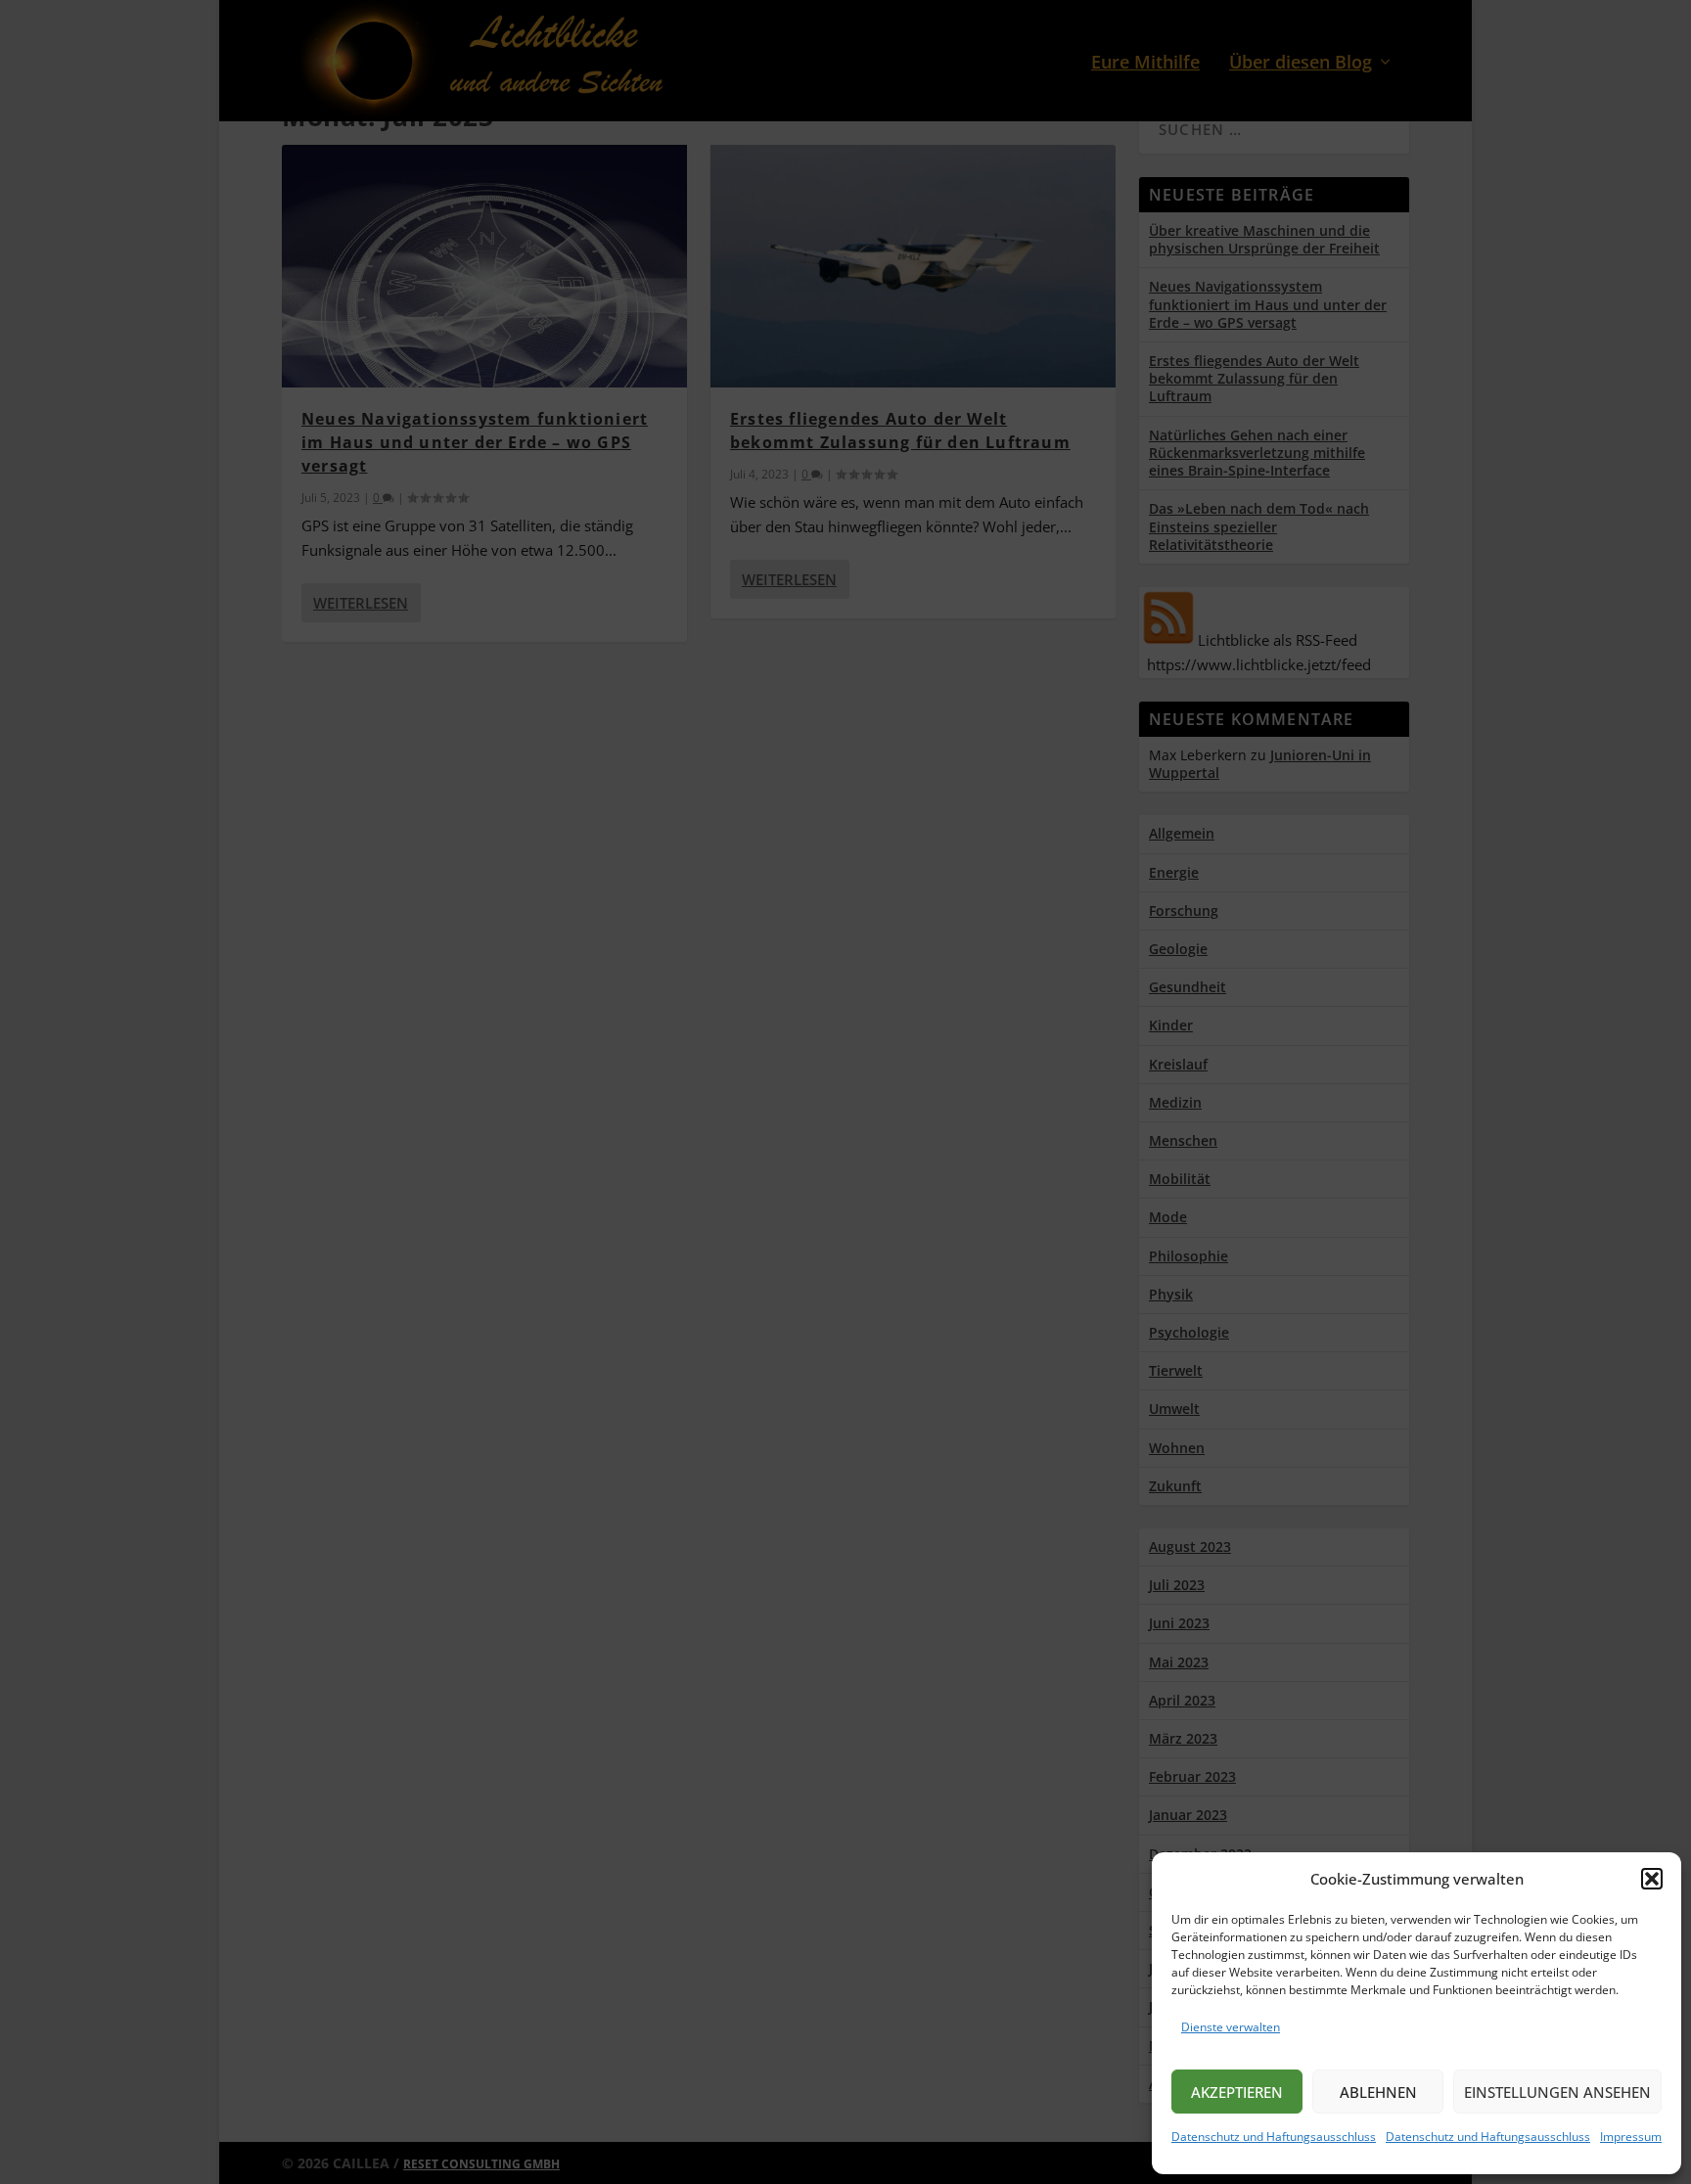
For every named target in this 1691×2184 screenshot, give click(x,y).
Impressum (1631, 2137)
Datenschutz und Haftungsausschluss (1274, 2137)
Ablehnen (1378, 2092)
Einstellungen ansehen (1557, 2092)
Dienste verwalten (1231, 2027)
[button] (1652, 1879)
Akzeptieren (1237, 2092)
